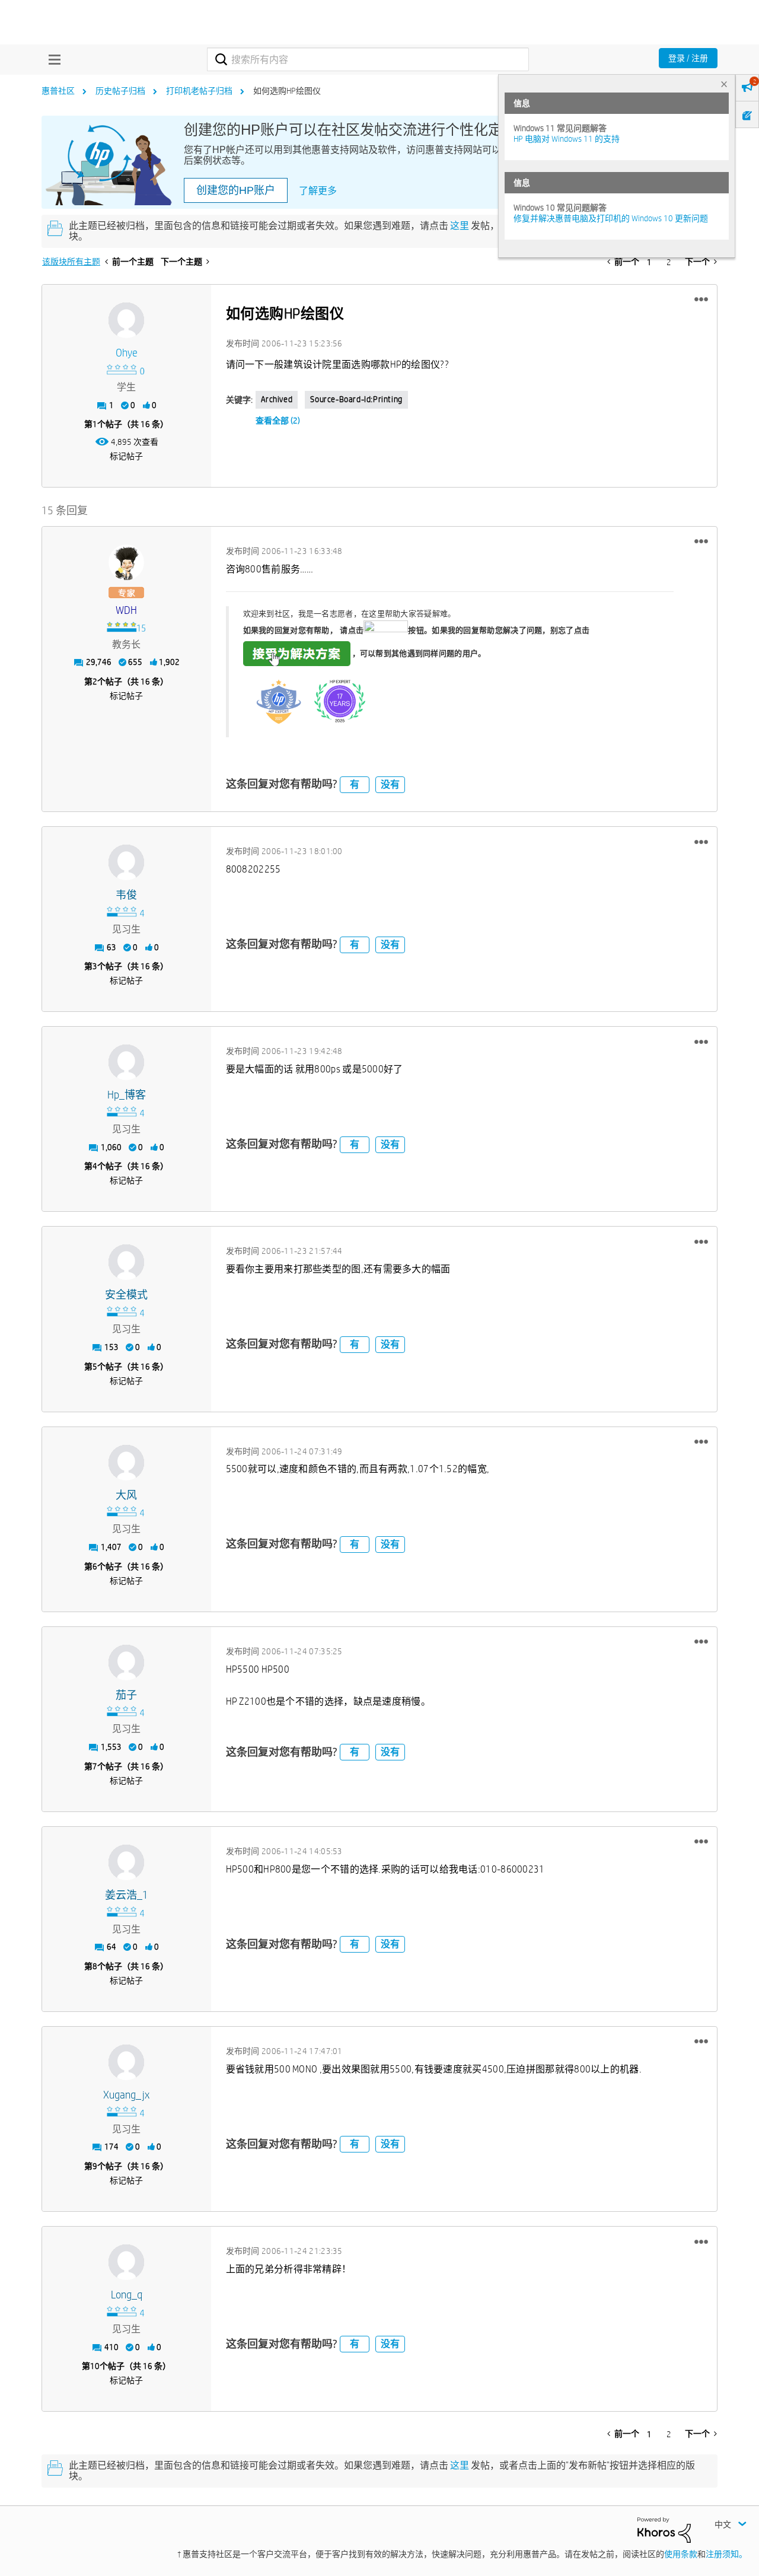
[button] (701, 300)
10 (95, 2366)
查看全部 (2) (278, 421)
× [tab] (724, 84)
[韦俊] (126, 862)
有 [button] (355, 784)
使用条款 (681, 2554)
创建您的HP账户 (236, 190)
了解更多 (318, 191)
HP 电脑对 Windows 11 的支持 (567, 139)
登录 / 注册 (688, 58)
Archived (277, 399)
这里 (460, 226)
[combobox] (368, 59)
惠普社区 (58, 91)
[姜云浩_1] (126, 1862)
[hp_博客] (126, 1062)
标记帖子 (126, 456)
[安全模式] (126, 1262)
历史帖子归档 (120, 91)
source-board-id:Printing (356, 399)
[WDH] (126, 562)
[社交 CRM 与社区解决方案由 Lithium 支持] (664, 2529)
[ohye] (126, 320)
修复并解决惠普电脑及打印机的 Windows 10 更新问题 (611, 218)
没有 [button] (390, 784)
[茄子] (126, 1663)
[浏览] (52, 59)
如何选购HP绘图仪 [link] (287, 91)
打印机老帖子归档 (199, 91)
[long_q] (126, 2262)
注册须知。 (726, 2554)
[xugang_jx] (126, 2062)
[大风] (126, 1463)
